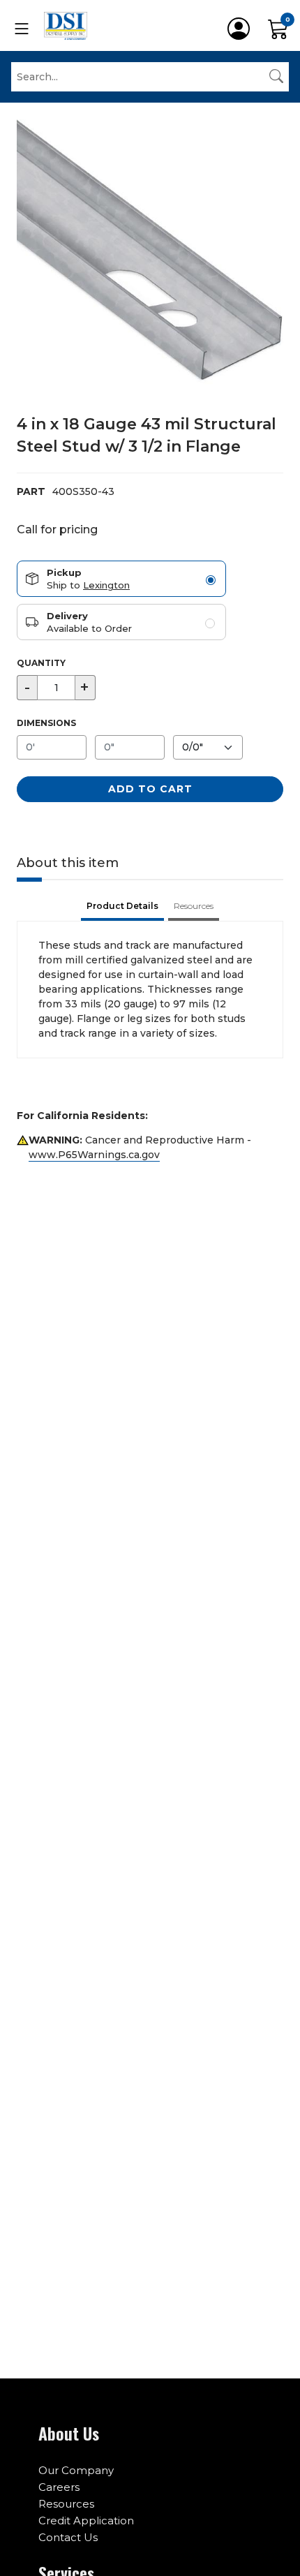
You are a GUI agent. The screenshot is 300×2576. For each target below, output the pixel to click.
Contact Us (68, 2537)
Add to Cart (150, 789)
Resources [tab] (194, 906)
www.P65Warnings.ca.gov (94, 1155)
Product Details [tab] (122, 906)
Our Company (76, 2470)
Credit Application (86, 2521)
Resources (66, 2504)
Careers (59, 2487)
